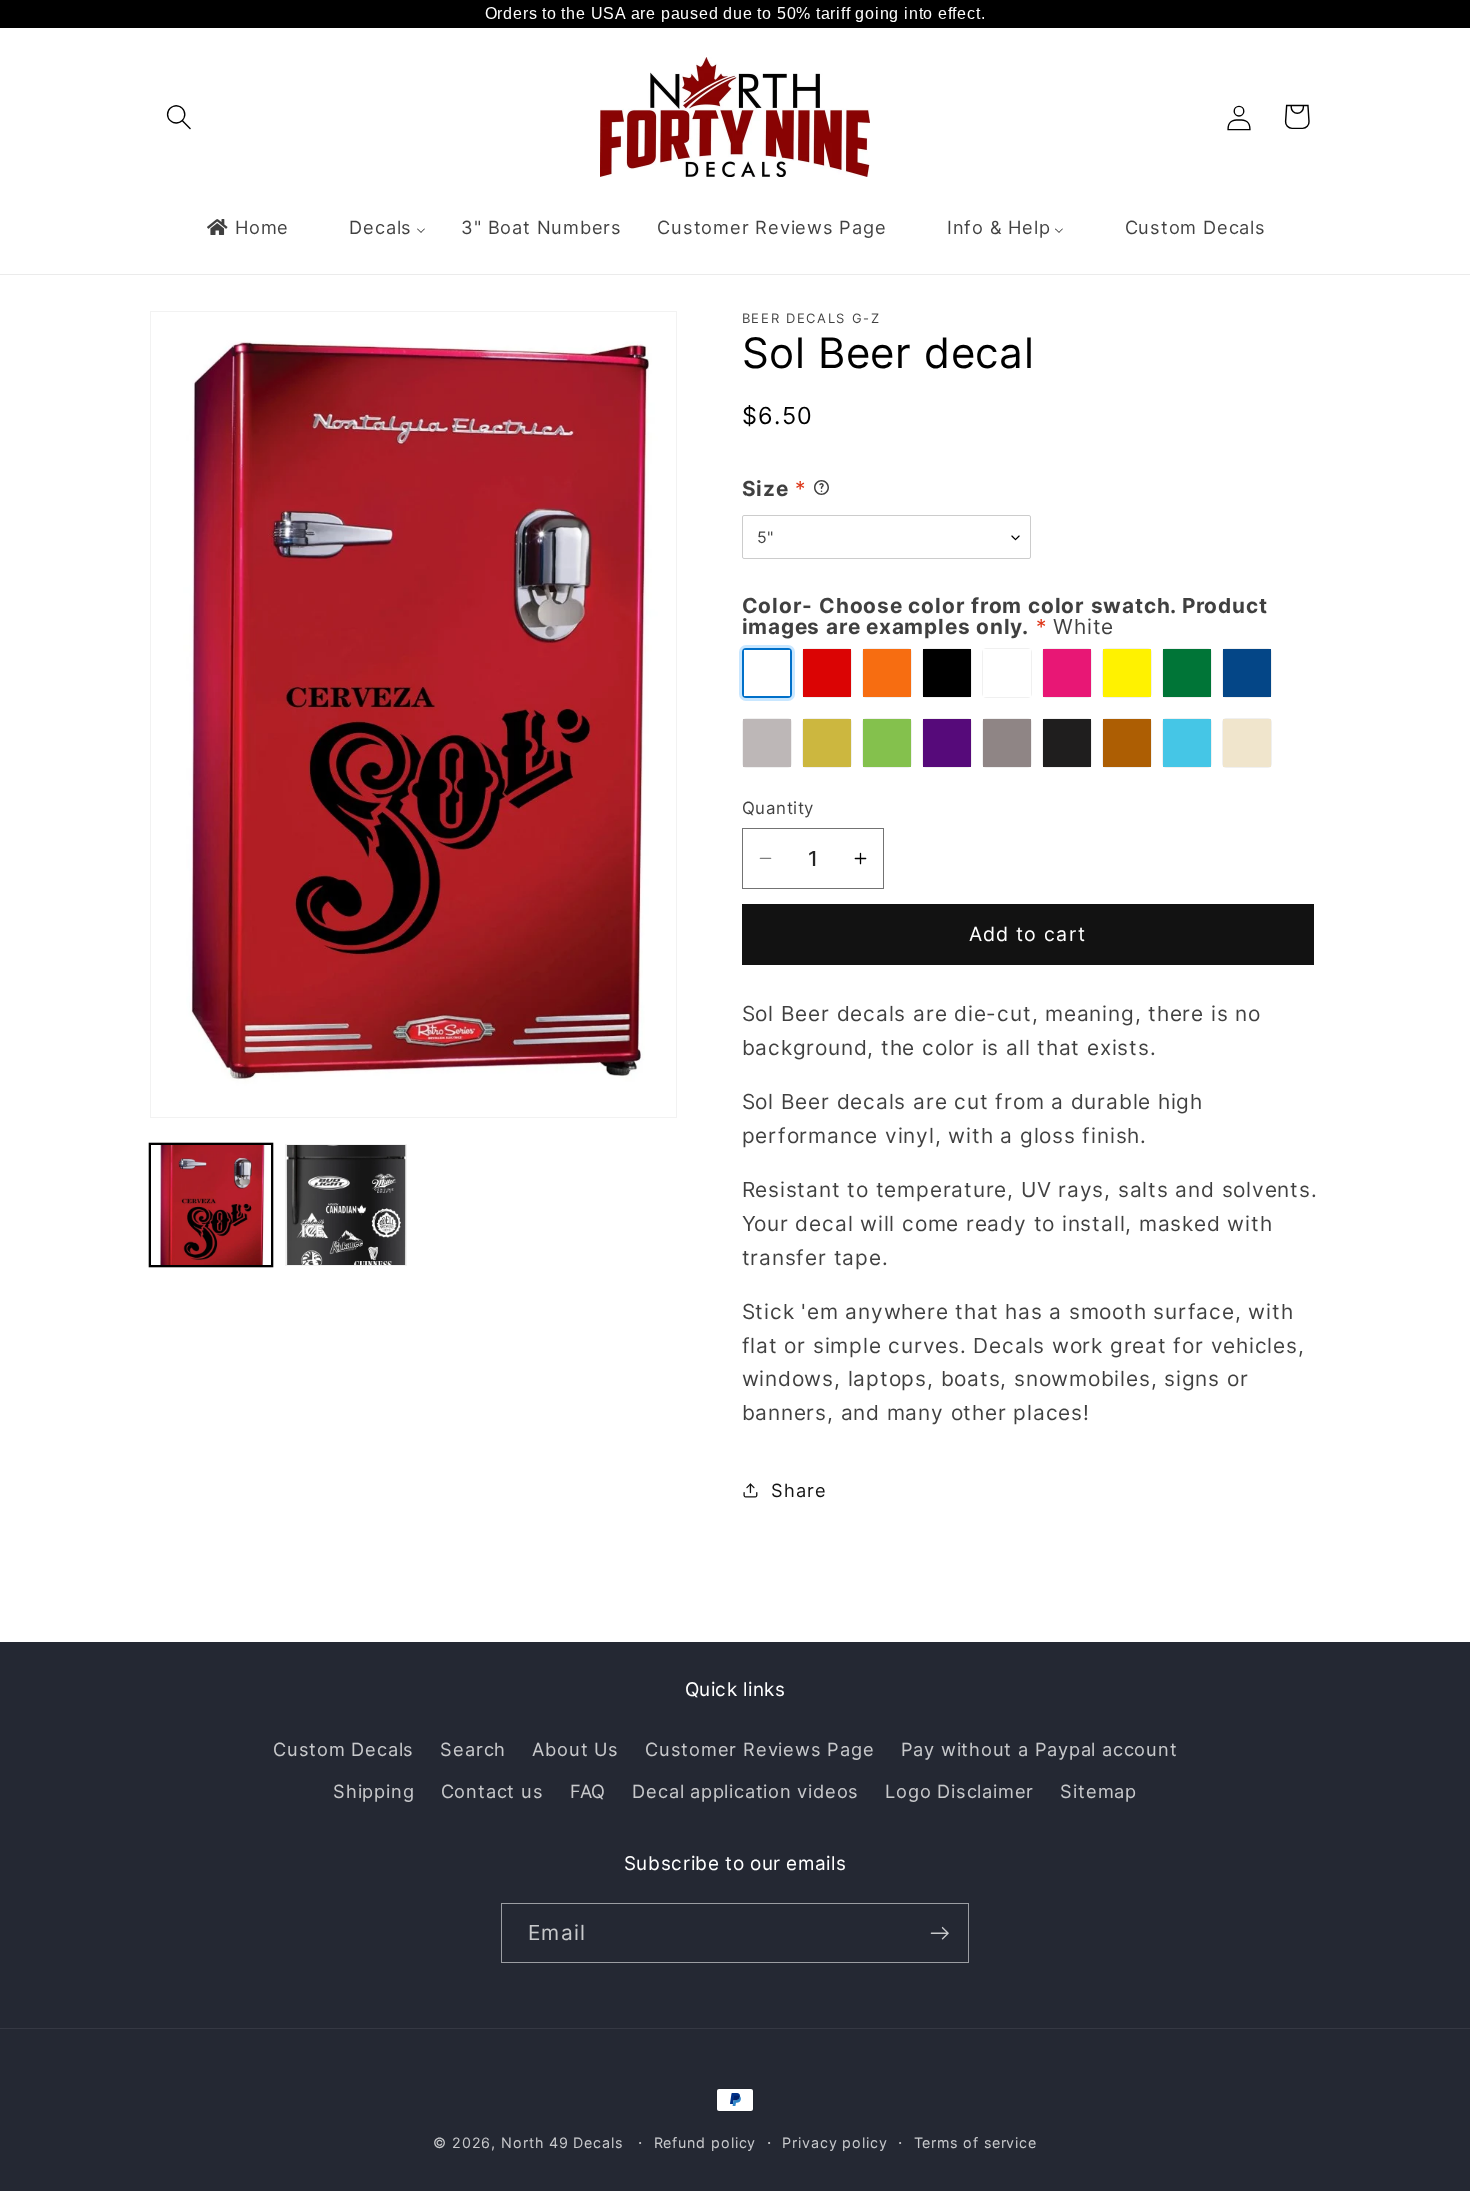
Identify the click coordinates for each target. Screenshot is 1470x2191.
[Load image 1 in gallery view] (211, 1205)
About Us (575, 1749)
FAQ (588, 1791)
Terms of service (976, 2142)
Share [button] (798, 1489)
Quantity (778, 808)
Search (473, 1749)
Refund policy (705, 2142)
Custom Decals (343, 1749)
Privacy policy (835, 2142)
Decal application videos (745, 1791)
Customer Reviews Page (759, 1749)
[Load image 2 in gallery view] (346, 1205)
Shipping (373, 1791)
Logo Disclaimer (959, 1791)
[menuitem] (247, 227)
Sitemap (1098, 1791)
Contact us (492, 1791)
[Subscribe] (939, 1933)
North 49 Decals (562, 2142)
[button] (178, 116)
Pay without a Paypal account (1039, 1749)
